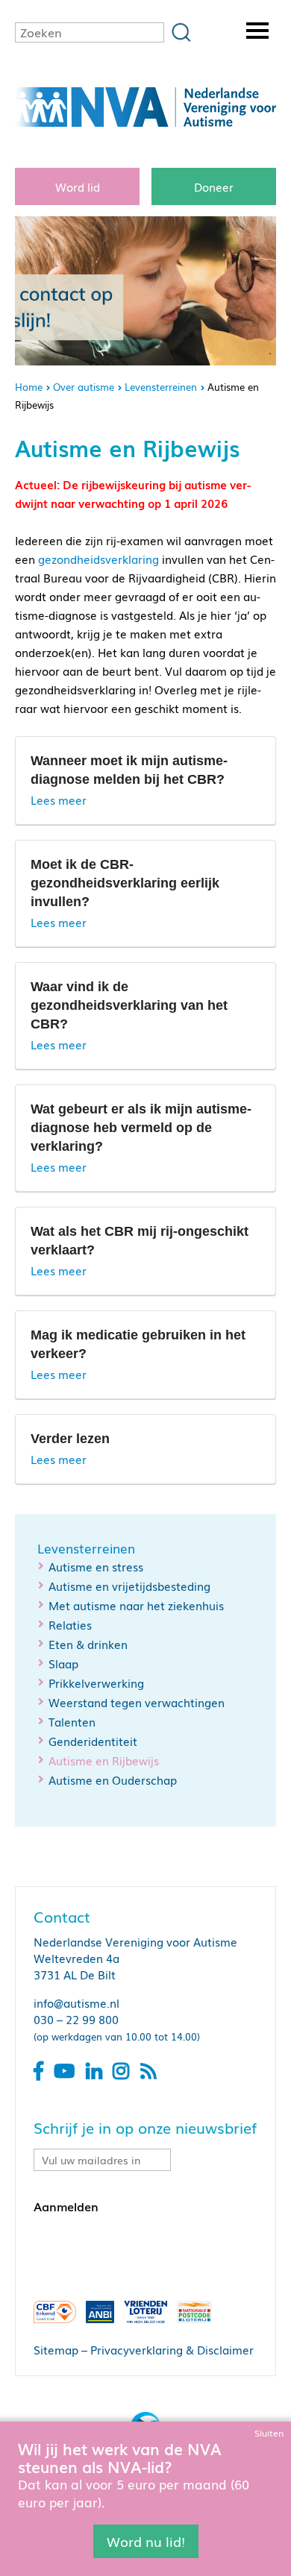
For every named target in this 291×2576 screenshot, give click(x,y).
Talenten (72, 1721)
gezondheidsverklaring (98, 559)
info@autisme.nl (76, 2002)
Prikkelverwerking (96, 1683)
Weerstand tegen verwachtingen (137, 1702)
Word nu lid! (146, 2541)
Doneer (214, 186)
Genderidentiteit (93, 1741)
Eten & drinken (88, 1644)
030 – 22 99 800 (76, 2019)
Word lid (78, 186)
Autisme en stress (96, 1566)
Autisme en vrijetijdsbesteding (129, 1586)
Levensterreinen (161, 387)
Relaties (70, 1624)
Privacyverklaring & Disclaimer (172, 2349)
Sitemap (56, 2349)
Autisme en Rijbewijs (104, 1760)
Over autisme (84, 387)
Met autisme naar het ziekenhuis (136, 1605)
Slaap (63, 1663)
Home (29, 387)
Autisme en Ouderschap (113, 1779)
